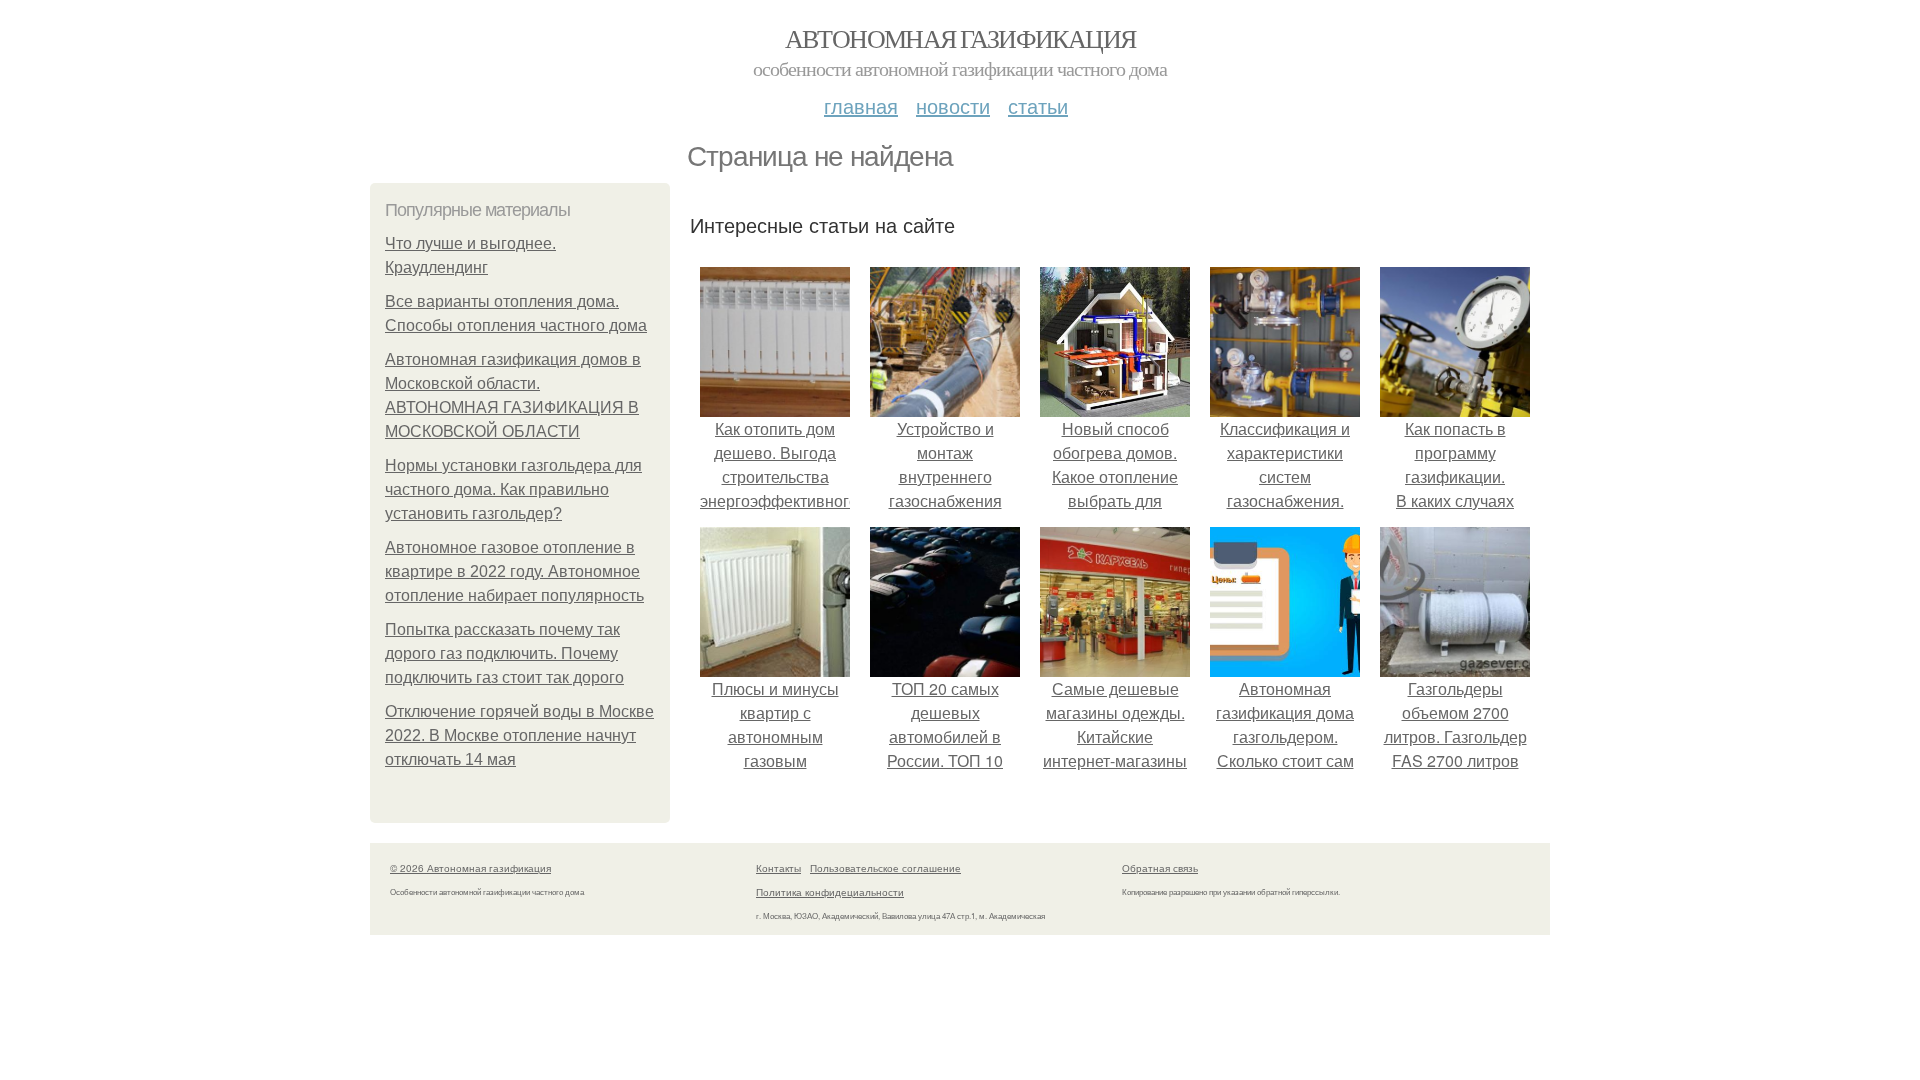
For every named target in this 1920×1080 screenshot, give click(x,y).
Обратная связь (1160, 868)
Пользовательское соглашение (885, 868)
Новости (953, 105)
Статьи (1038, 105)
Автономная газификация (960, 38)
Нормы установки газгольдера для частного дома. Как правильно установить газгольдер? (513, 489)
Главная (861, 105)
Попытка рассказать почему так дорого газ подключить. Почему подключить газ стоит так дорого (504, 653)
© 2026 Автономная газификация (470, 868)
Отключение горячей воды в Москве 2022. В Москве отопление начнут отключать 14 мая (519, 735)
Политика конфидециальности (830, 892)
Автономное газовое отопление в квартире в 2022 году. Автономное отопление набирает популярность (514, 571)
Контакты (778, 868)
